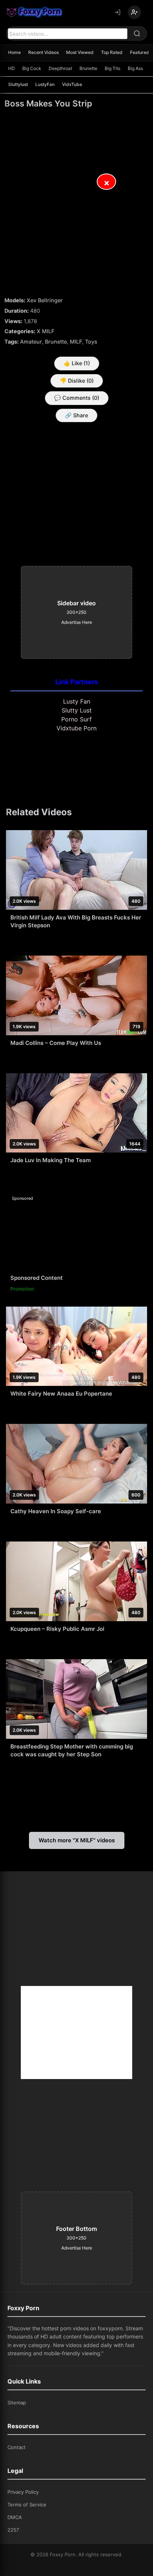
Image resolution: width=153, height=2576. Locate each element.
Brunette (88, 68)
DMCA (15, 2517)
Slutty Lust (77, 710)
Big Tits (113, 68)
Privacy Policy (23, 2492)
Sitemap (17, 2403)
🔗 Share (76, 415)
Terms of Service (27, 2505)
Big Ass (135, 68)
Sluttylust (18, 84)
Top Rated (112, 52)
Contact (17, 2447)
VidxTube (72, 84)
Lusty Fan (77, 701)
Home (14, 52)
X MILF (45, 331)
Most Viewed (80, 52)
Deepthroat (60, 68)
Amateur (31, 342)
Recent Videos (43, 52)
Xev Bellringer (45, 300)
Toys (91, 342)
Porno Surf (76, 719)
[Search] (137, 34)
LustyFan (45, 84)
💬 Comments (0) (77, 398)
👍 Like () (77, 363)
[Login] (117, 12)
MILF (76, 342)
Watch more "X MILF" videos (77, 1840)
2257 (13, 2530)
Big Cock (32, 68)
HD (12, 68)
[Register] (134, 12)
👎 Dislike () (77, 381)
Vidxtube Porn (76, 728)
